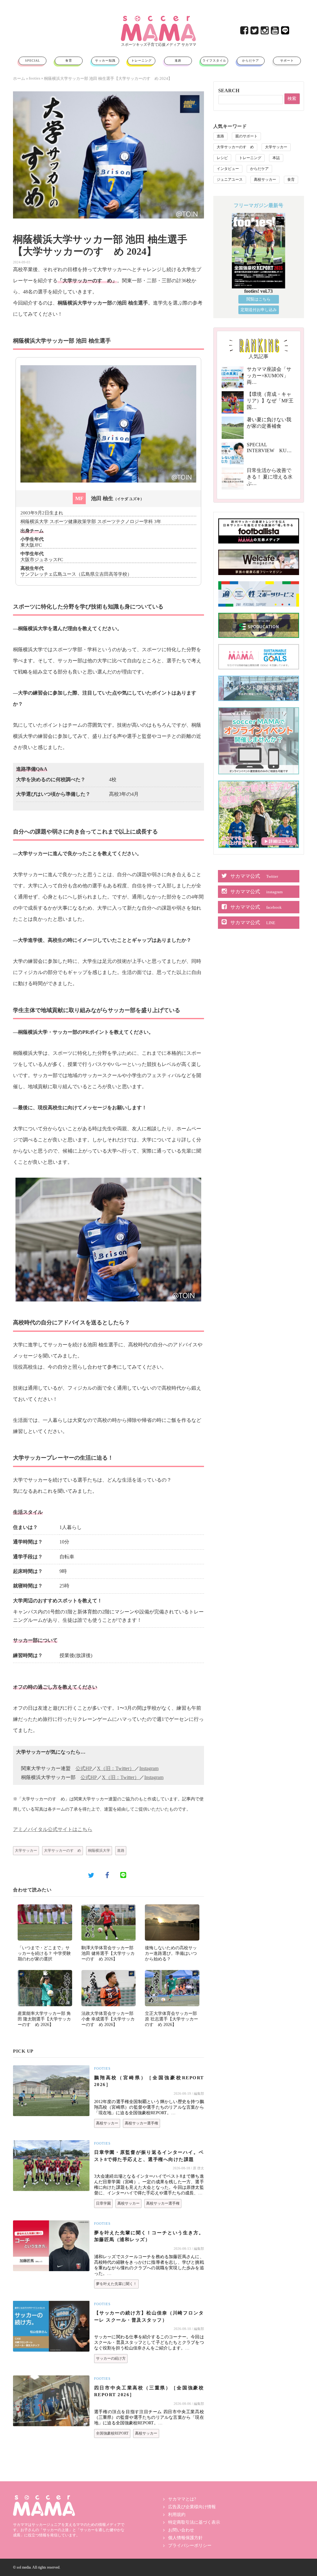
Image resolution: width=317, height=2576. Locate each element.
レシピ (222, 158)
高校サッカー (107, 2123)
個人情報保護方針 (185, 2538)
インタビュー (228, 169)
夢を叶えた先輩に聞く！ (116, 2284)
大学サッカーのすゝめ (63, 1851)
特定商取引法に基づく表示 (194, 2522)
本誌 (276, 158)
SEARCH (229, 91)
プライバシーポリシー (190, 2546)
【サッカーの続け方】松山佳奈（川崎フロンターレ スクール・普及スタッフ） (149, 2316)
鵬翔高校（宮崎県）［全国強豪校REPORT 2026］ (149, 2081)
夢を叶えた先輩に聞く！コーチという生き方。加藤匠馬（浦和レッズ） (149, 2236)
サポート (287, 61)
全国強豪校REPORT (112, 2433)
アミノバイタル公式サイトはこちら (53, 1829)
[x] (255, 32)
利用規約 (177, 2515)
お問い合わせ (181, 2530)
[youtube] (275, 32)
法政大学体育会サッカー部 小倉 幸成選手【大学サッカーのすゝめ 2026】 (108, 2019)
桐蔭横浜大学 (99, 1851)
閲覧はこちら (258, 299)
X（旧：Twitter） (116, 1768)
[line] (286, 32)
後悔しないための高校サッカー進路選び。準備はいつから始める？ (171, 1953)
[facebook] (245, 32)
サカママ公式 (254, 876)
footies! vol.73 (258, 291)
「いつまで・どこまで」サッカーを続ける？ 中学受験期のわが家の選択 (44, 1953)
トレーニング (141, 61)
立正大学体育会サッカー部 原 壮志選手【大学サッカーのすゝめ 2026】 (172, 2019)
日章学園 (103, 2203)
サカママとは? (182, 2499)
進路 (178, 61)
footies (35, 78)
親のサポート (246, 136)
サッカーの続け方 (111, 2358)
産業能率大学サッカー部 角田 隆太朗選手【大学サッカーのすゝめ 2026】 (44, 2019)
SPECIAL (33, 61)
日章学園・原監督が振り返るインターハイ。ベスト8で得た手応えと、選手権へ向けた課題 (149, 2156)
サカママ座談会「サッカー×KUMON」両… (269, 376)
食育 (69, 61)
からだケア (251, 61)
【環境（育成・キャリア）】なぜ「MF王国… (270, 401)
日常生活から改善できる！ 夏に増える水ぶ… (270, 477)
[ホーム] (158, 18)
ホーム (19, 78)
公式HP (84, 1768)
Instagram (149, 1768)
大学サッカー (26, 1851)
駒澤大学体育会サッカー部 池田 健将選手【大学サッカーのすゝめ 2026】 (108, 1953)
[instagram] (265, 32)
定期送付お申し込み (259, 310)
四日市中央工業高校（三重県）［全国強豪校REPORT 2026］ (149, 2391)
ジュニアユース (230, 180)
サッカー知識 (105, 61)
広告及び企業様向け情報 (192, 2507)
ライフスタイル (214, 61)
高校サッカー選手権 (141, 2123)
